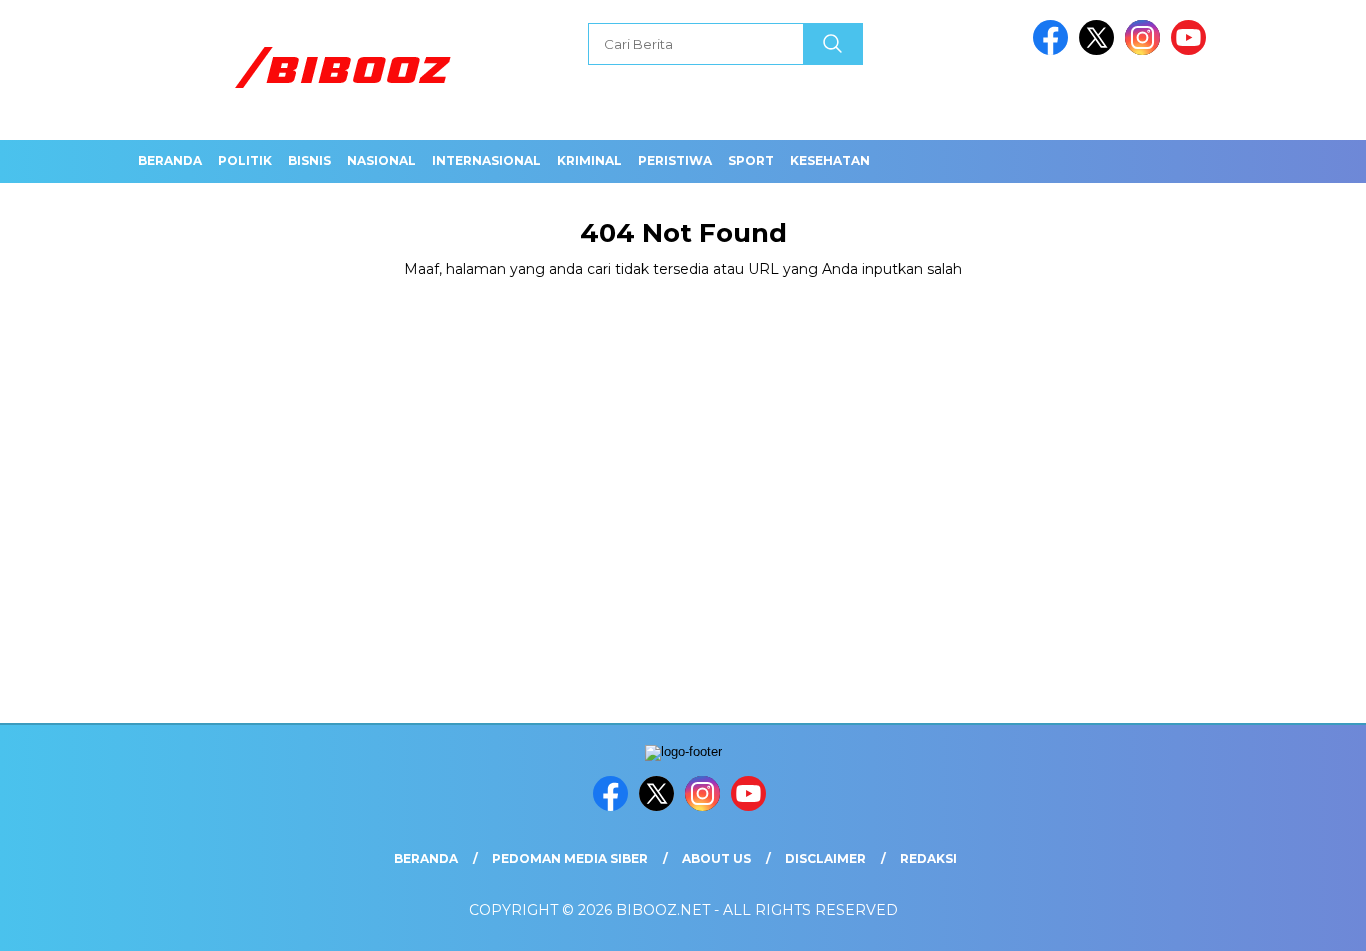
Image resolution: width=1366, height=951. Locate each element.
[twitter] (1100, 50)
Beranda (170, 160)
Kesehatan (830, 160)
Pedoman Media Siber (570, 858)
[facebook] (1054, 50)
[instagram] (1146, 50)
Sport (751, 160)
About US (716, 858)
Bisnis (309, 160)
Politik (245, 160)
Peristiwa (675, 160)
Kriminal (589, 160)
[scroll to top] (1308, 920)
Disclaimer (825, 858)
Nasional (381, 160)
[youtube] (1192, 50)
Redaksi (928, 858)
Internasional (486, 160)
